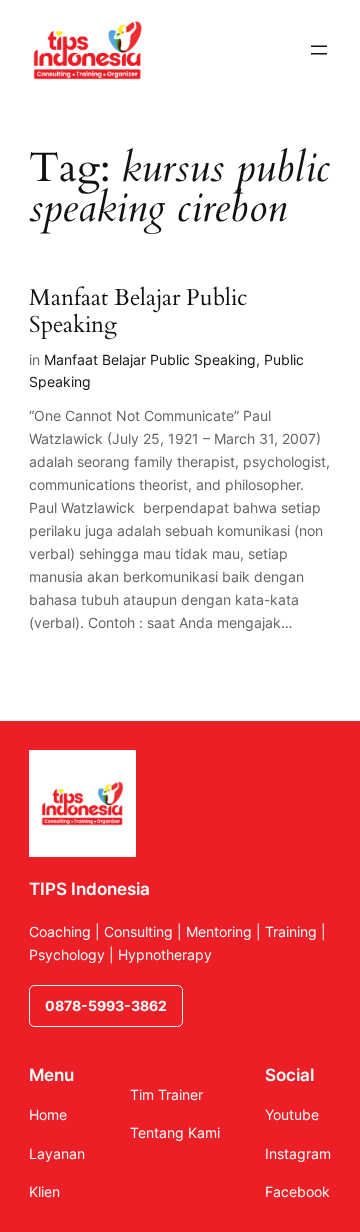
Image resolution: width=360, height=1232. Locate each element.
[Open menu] (319, 50)
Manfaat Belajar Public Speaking (138, 312)
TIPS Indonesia (89, 889)
